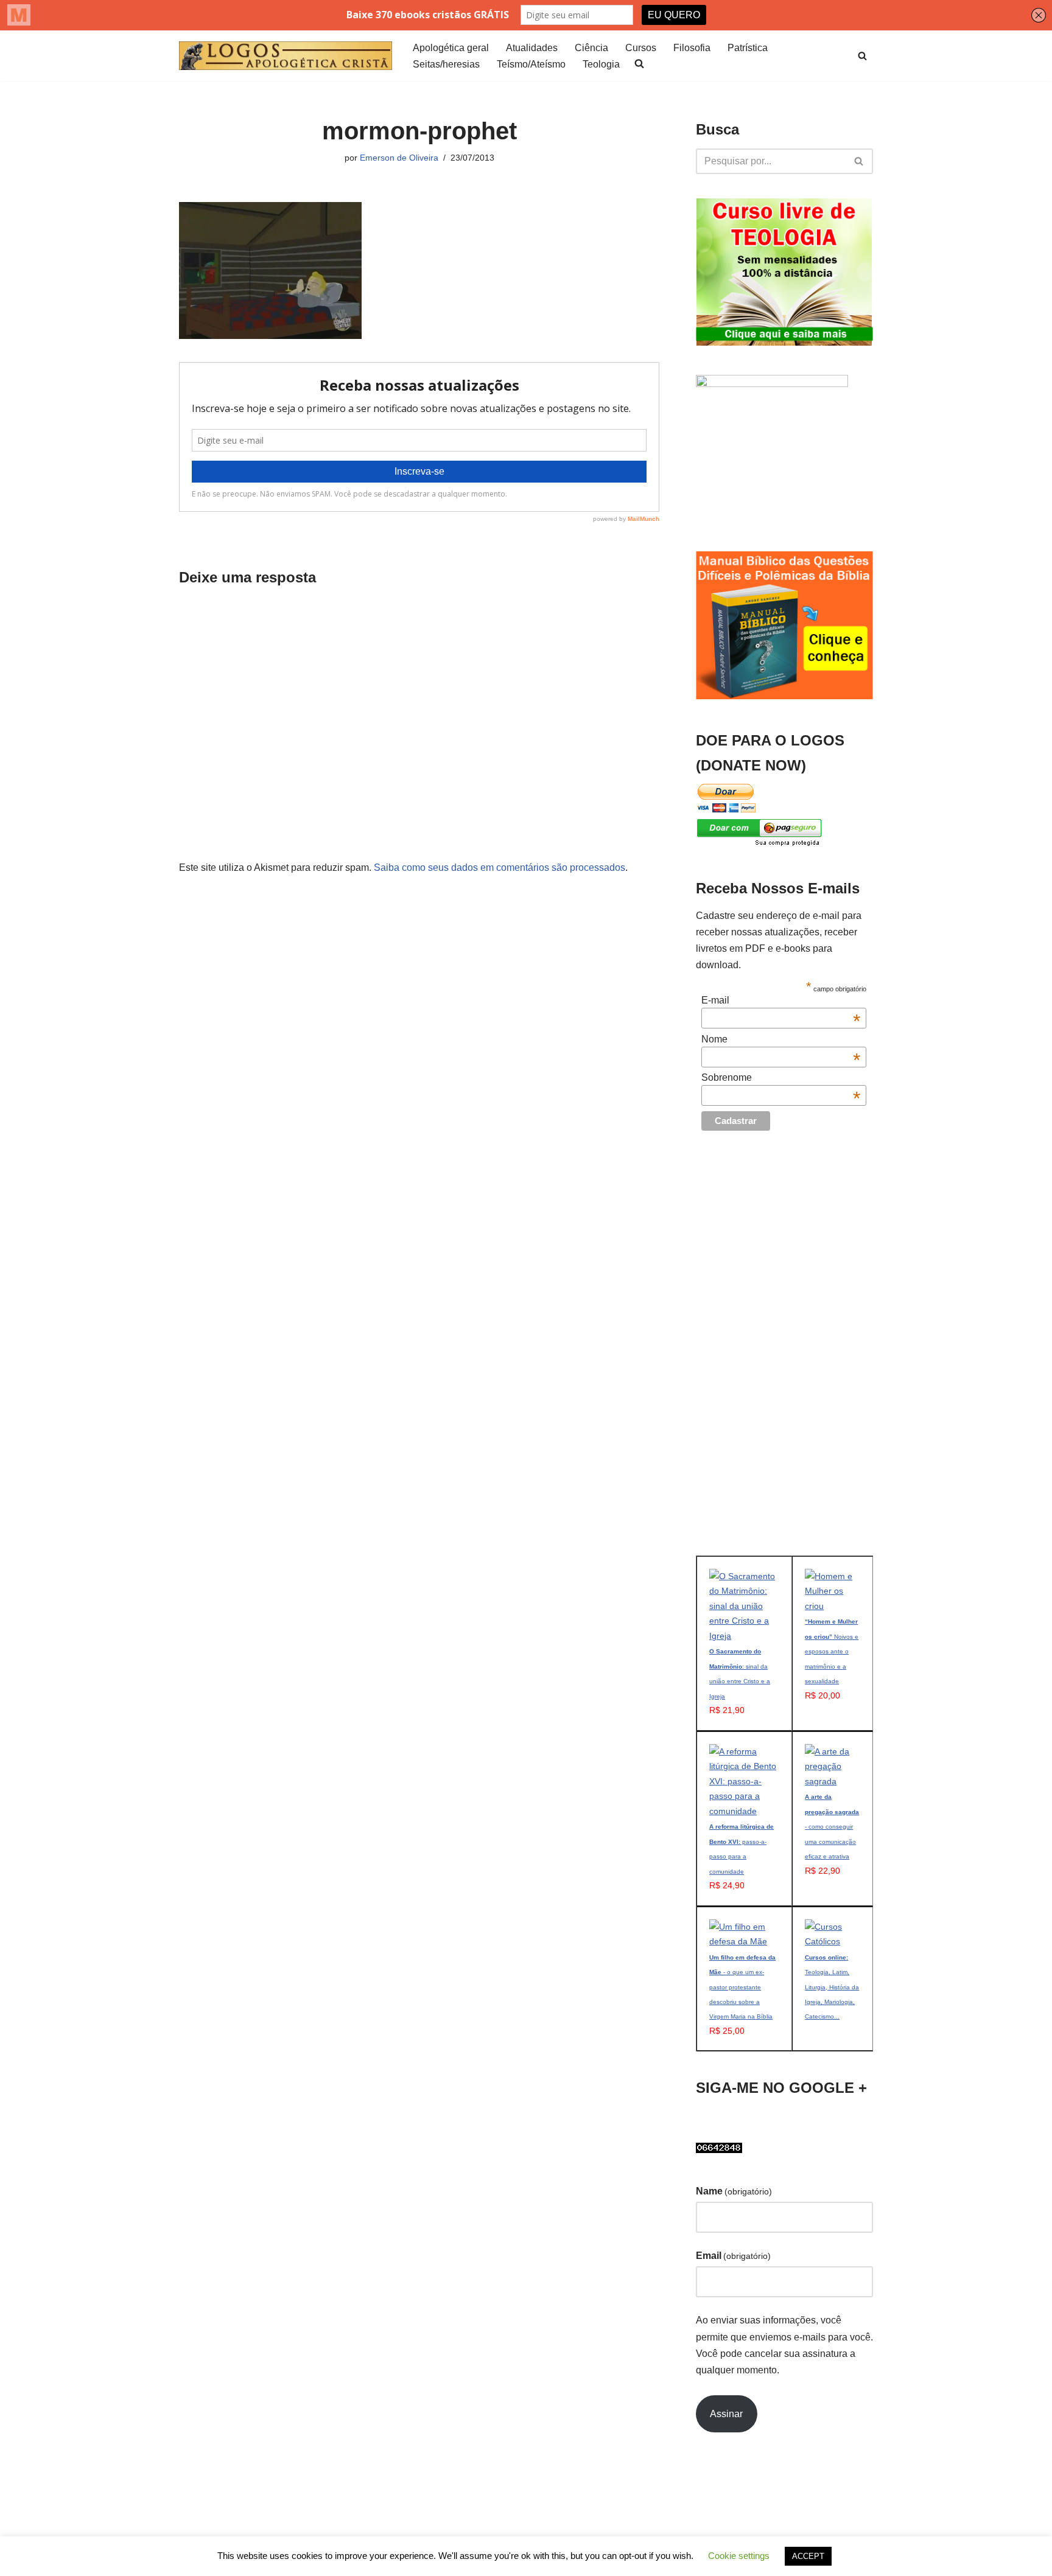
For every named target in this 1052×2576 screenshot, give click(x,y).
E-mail (781, 1000)
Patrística (748, 48)
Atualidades (532, 48)
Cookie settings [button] (739, 2556)
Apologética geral (451, 48)
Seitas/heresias (446, 64)
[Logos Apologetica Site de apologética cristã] (286, 56)
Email (733, 2256)
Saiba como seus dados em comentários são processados (500, 867)
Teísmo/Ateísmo (531, 64)
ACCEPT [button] (808, 2556)
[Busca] (862, 56)
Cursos (641, 48)
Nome (781, 1039)
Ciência (591, 48)
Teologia (601, 64)
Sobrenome (781, 1078)
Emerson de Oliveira (399, 158)
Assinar (726, 2414)
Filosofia (692, 48)
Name (734, 2191)
